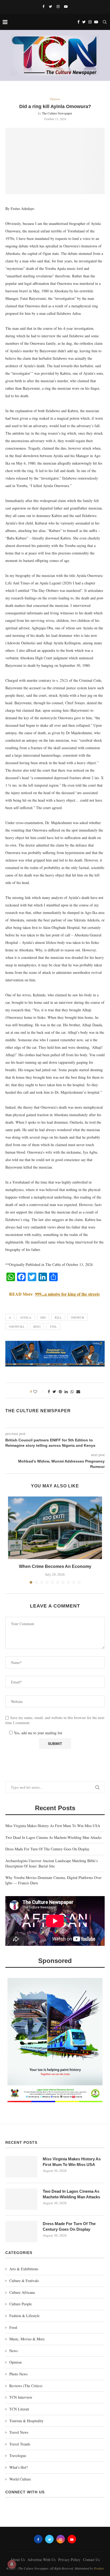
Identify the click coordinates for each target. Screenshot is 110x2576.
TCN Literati (19, 2409)
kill (58, 1317)
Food (13, 2327)
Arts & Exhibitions (24, 2269)
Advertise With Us (42, 2560)
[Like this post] (39, 1392)
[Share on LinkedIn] (66, 1392)
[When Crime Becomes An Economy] (55, 1528)
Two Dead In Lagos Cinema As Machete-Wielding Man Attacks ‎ (54, 1837)
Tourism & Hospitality (26, 2421)
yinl (53, 1327)
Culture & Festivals (24, 2281)
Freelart (99, 2568)
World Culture (20, 2479)
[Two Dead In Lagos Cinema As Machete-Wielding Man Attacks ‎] (21, 2199)
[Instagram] (58, 6)
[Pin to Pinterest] (60, 1392)
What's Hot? (19, 2467)
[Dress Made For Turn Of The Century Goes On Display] (21, 2231)
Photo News (18, 2374)
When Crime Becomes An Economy (55, 1566)
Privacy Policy (69, 2560)
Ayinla (26, 1317)
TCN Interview (21, 2397)
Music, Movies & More (27, 2339)
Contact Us (91, 2560)
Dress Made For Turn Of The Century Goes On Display (47, 1849)
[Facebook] (43, 6)
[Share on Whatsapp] (72, 1392)
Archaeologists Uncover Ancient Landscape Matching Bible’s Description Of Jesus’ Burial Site (52, 1863)
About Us (18, 2560)
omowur (77, 1317)
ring (37, 1327)
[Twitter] (50, 6)
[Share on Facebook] (49, 1392)
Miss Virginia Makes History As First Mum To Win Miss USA (53, 1826)
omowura (17, 1327)
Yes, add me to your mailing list (37, 1733)
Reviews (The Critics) (26, 2386)
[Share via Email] (78, 1392)
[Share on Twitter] (54, 1392)
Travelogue (18, 2456)
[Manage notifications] (12, 2564)
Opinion (55, 99)
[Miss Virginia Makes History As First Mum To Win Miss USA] (21, 2167)
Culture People (21, 2304)
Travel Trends (20, 2444)
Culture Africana (22, 2292)
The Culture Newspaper (57, 113)
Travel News (19, 2432)
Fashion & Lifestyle (24, 2316)
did (43, 1317)
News (13, 2351)
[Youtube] (66, 6)
